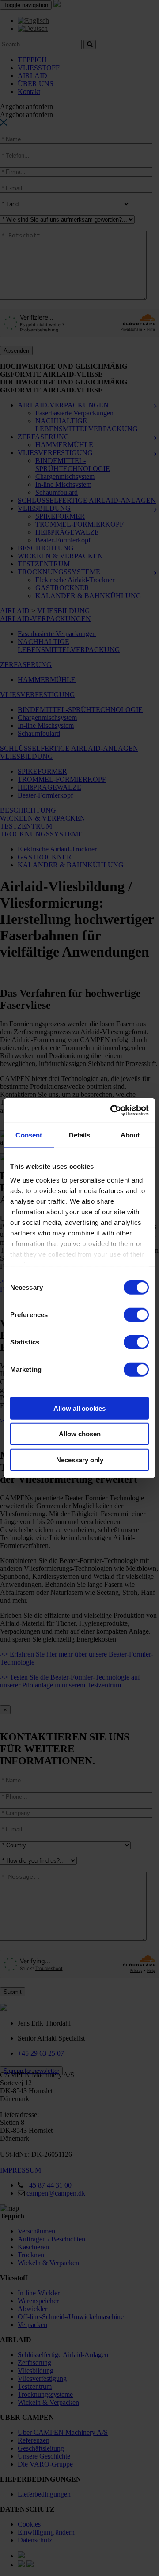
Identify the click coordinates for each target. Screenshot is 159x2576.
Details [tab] (80, 1135)
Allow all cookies (79, 1408)
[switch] (136, 1314)
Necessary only (80, 1459)
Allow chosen (80, 1434)
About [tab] (130, 1135)
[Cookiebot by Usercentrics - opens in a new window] (112, 1111)
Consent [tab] (29, 1135)
